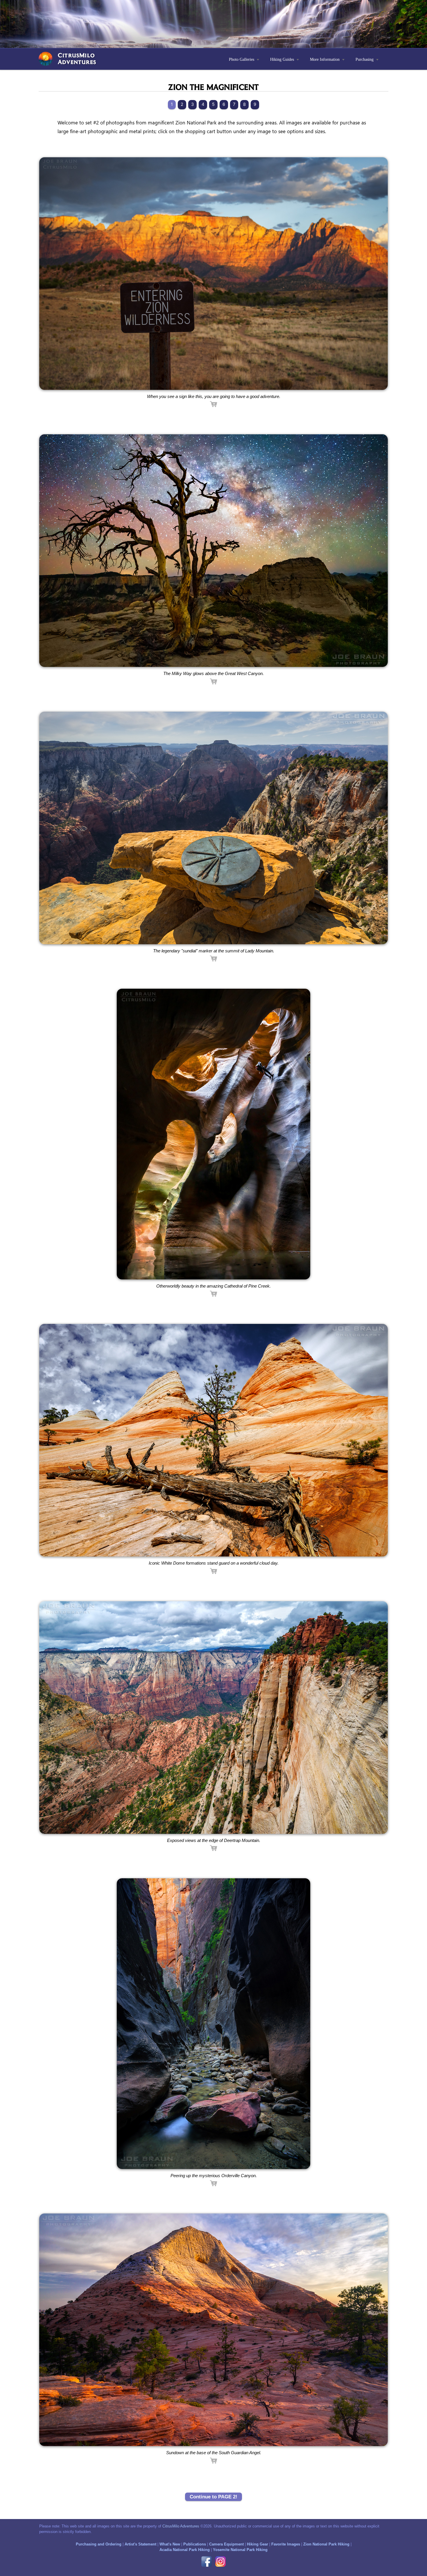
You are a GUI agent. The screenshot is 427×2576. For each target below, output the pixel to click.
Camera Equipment (226, 2544)
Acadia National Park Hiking (185, 2550)
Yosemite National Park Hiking (240, 2550)
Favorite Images (286, 2544)
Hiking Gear (258, 2544)
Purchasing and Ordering (99, 2544)
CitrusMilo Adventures (181, 2526)
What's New (170, 2544)
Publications (195, 2544)
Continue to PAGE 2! (214, 2497)
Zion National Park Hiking (326, 2544)
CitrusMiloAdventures (77, 58)
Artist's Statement (140, 2544)
